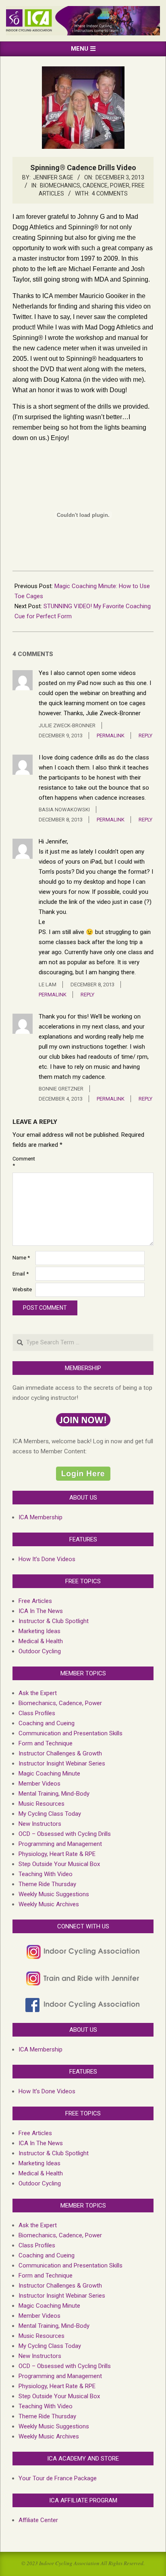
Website (22, 1289)
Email (21, 1274)
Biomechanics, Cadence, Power (85, 185)
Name (21, 1258)
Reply (145, 736)
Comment (23, 1162)
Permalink (111, 736)
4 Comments (110, 193)
